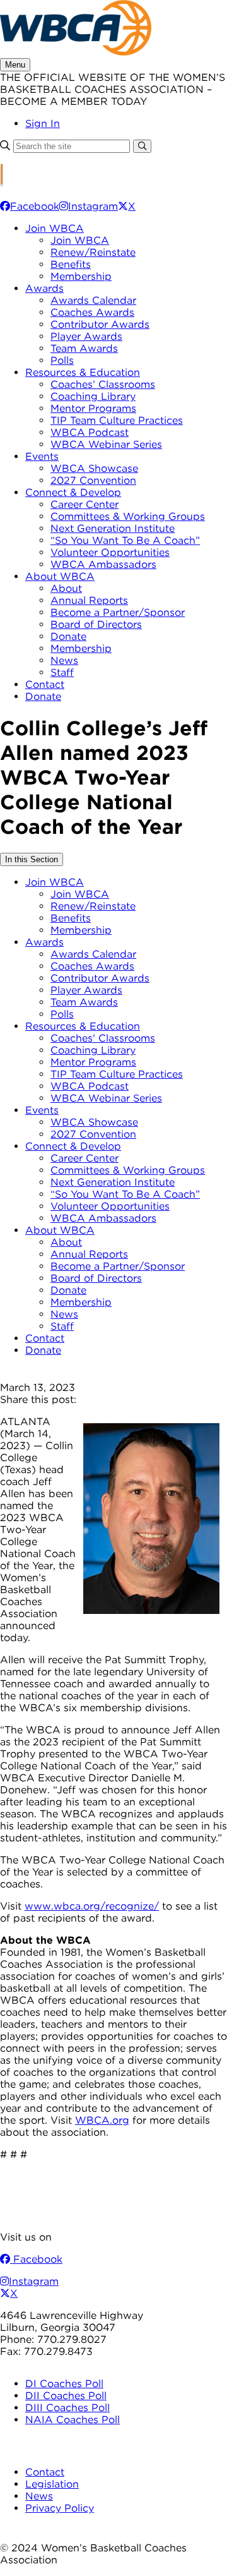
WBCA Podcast (90, 432)
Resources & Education (83, 372)
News (64, 660)
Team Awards (84, 348)
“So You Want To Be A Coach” (125, 540)
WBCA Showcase (94, 468)
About (66, 588)
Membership (81, 276)
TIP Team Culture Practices (117, 420)
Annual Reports (89, 600)
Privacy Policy (60, 2508)
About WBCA (60, 576)
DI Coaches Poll (64, 2384)
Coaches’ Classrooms (103, 384)
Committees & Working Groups (128, 516)
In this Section (32, 859)
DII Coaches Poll (66, 2396)
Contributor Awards (100, 324)
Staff (62, 672)
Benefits (71, 264)
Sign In (43, 123)
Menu (15, 65)
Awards (44, 288)
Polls (62, 360)
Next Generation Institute (113, 528)
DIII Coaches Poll (67, 2408)
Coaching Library (93, 396)
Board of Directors (96, 624)
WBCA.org (102, 2120)
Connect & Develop (73, 492)
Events (42, 456)
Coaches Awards (92, 312)
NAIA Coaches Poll (73, 2420)
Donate (68, 636)
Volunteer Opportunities (110, 552)
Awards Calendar (93, 300)
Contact (45, 684)
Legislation (52, 2484)
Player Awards (86, 336)
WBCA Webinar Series (106, 444)
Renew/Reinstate (93, 252)
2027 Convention (93, 480)
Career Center (84, 504)
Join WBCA (55, 228)
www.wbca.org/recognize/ (92, 1906)
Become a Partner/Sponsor (118, 612)
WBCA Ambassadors (103, 564)
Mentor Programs (93, 408)
